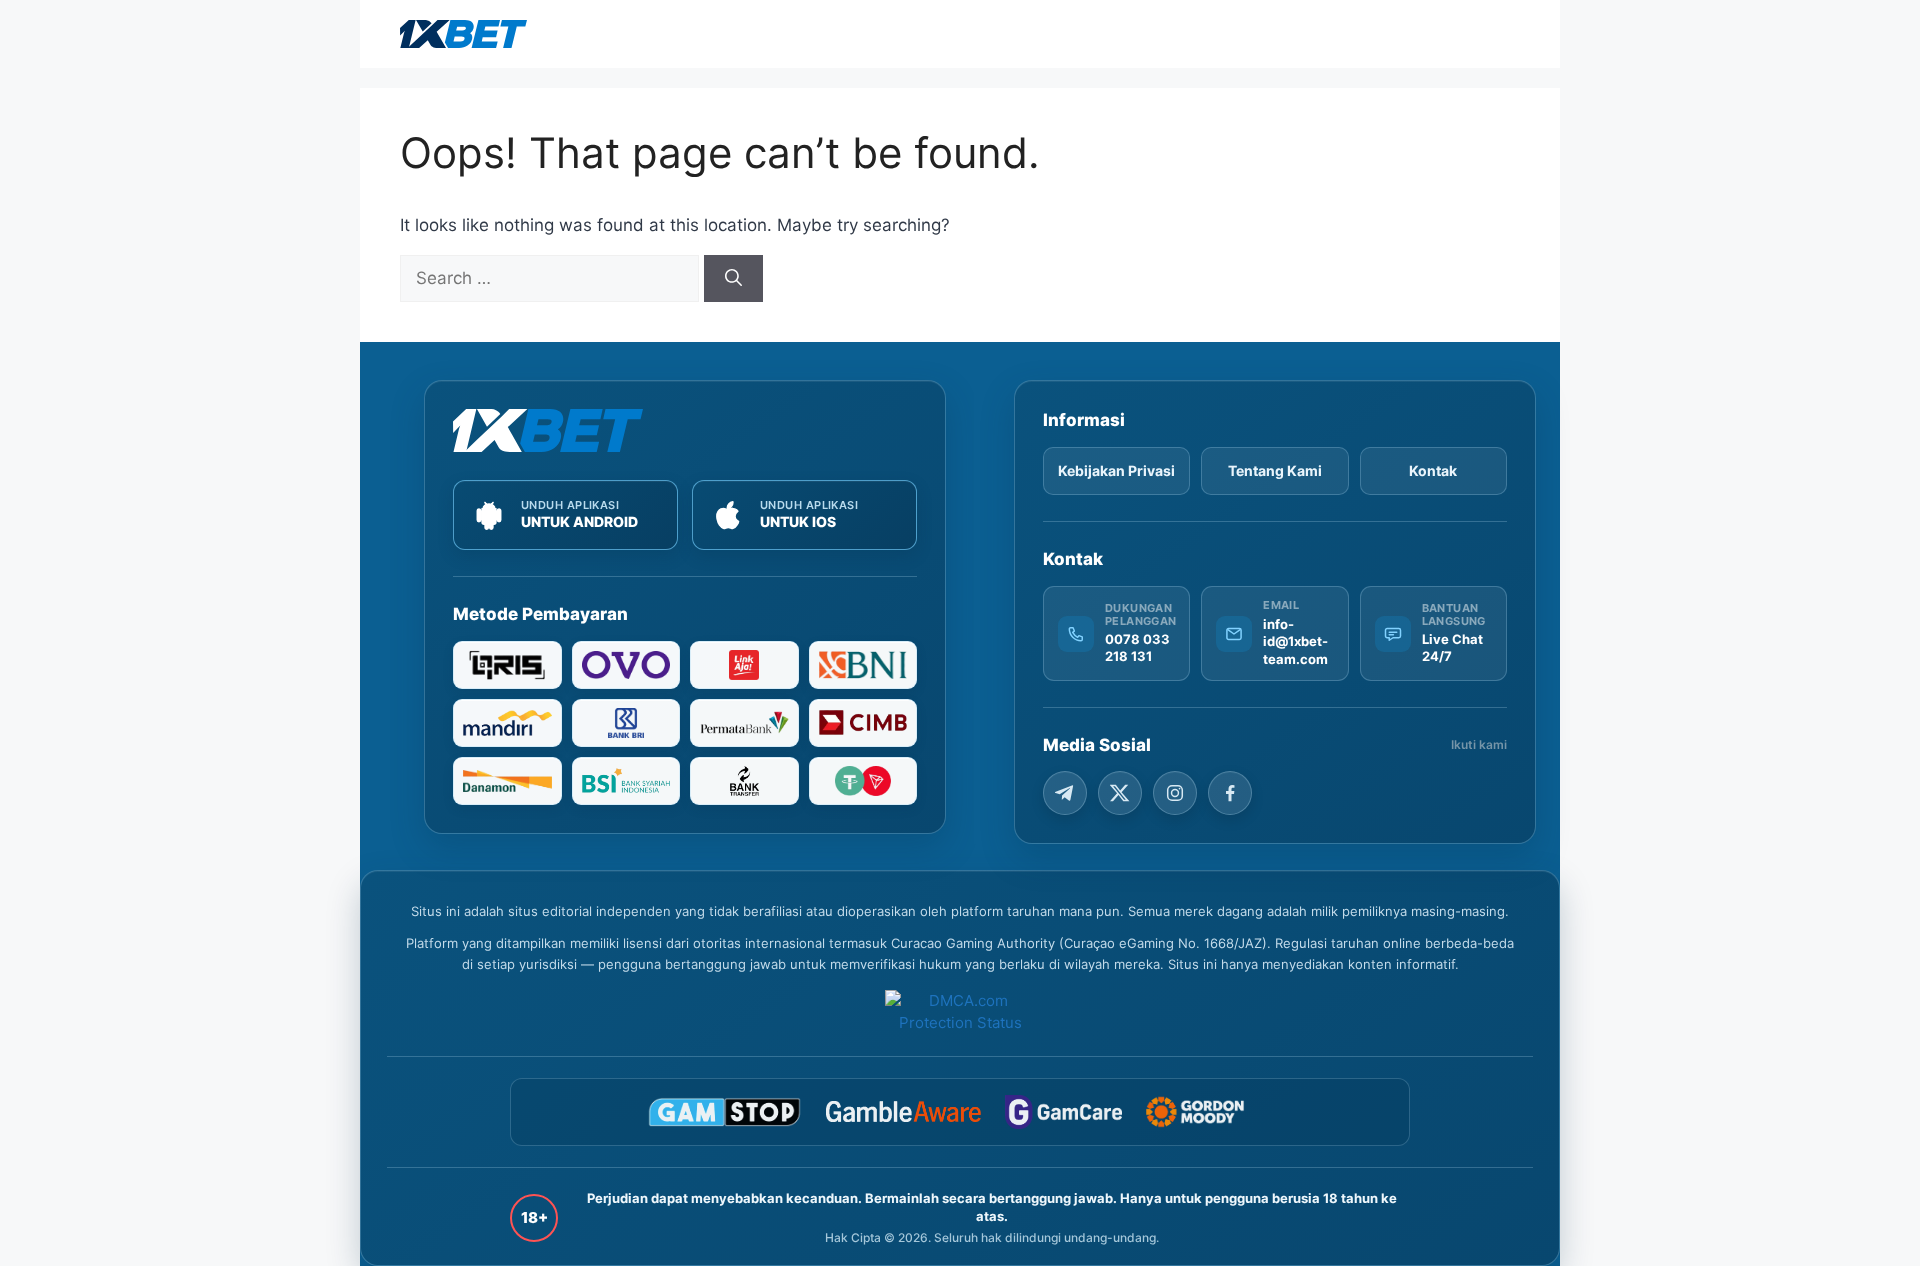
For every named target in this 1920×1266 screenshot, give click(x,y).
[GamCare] (1064, 1112)
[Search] (733, 279)
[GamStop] (724, 1112)
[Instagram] (1175, 793)
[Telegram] (1065, 793)
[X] (1120, 793)
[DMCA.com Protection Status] (960, 1012)
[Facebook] (1230, 793)
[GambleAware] (903, 1111)
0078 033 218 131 (1137, 648)
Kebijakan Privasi (1116, 470)
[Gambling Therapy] (1209, 1112)
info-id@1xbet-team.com (1295, 641)
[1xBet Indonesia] (548, 430)
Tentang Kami (1275, 470)
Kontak (1433, 470)
